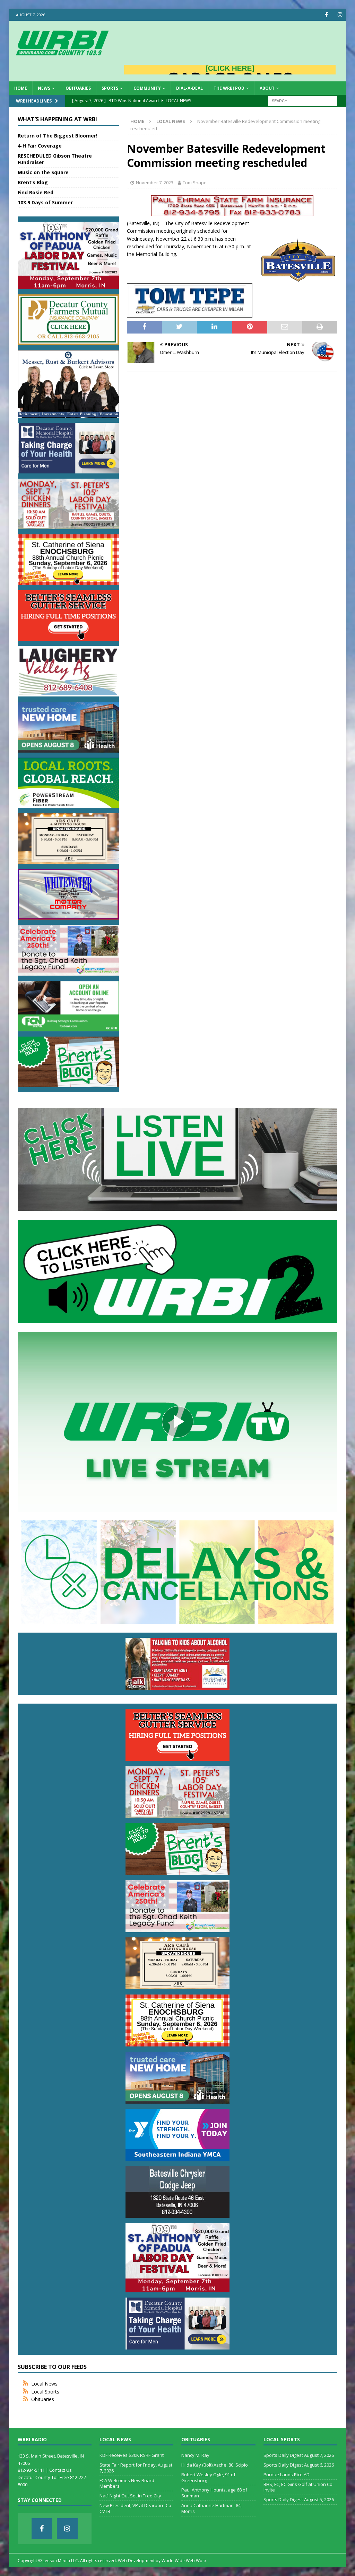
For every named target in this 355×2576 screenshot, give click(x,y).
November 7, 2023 (155, 183)
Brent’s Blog (33, 182)
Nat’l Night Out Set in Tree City (130, 2496)
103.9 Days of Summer (45, 202)
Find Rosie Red (36, 192)
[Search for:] (303, 100)
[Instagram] (340, 15)
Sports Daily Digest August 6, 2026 (299, 2465)
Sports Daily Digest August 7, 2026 (299, 2455)
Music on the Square (43, 172)
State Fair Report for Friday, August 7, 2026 (136, 2468)
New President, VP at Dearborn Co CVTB (135, 2508)
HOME (21, 88)
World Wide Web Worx (184, 2561)
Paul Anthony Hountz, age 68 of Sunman (214, 2493)
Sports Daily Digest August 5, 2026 (299, 2499)
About (267, 88)
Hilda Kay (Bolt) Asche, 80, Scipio (215, 2465)
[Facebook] (326, 15)
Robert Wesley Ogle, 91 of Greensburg (208, 2477)
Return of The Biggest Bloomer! (58, 136)
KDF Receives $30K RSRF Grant (132, 2455)
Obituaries (78, 88)
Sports (110, 88)
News (44, 88)
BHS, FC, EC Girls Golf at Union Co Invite (298, 2487)
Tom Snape (195, 183)
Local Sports (45, 2392)
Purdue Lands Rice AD (287, 2475)
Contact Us (60, 2470)
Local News (44, 2384)
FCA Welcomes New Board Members (127, 2483)
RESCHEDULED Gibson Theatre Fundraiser (55, 159)
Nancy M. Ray (195, 2455)
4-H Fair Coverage (40, 146)
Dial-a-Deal (189, 88)
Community (147, 88)
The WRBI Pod (229, 88)
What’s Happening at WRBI (57, 119)
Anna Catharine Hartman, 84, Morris (211, 2508)
